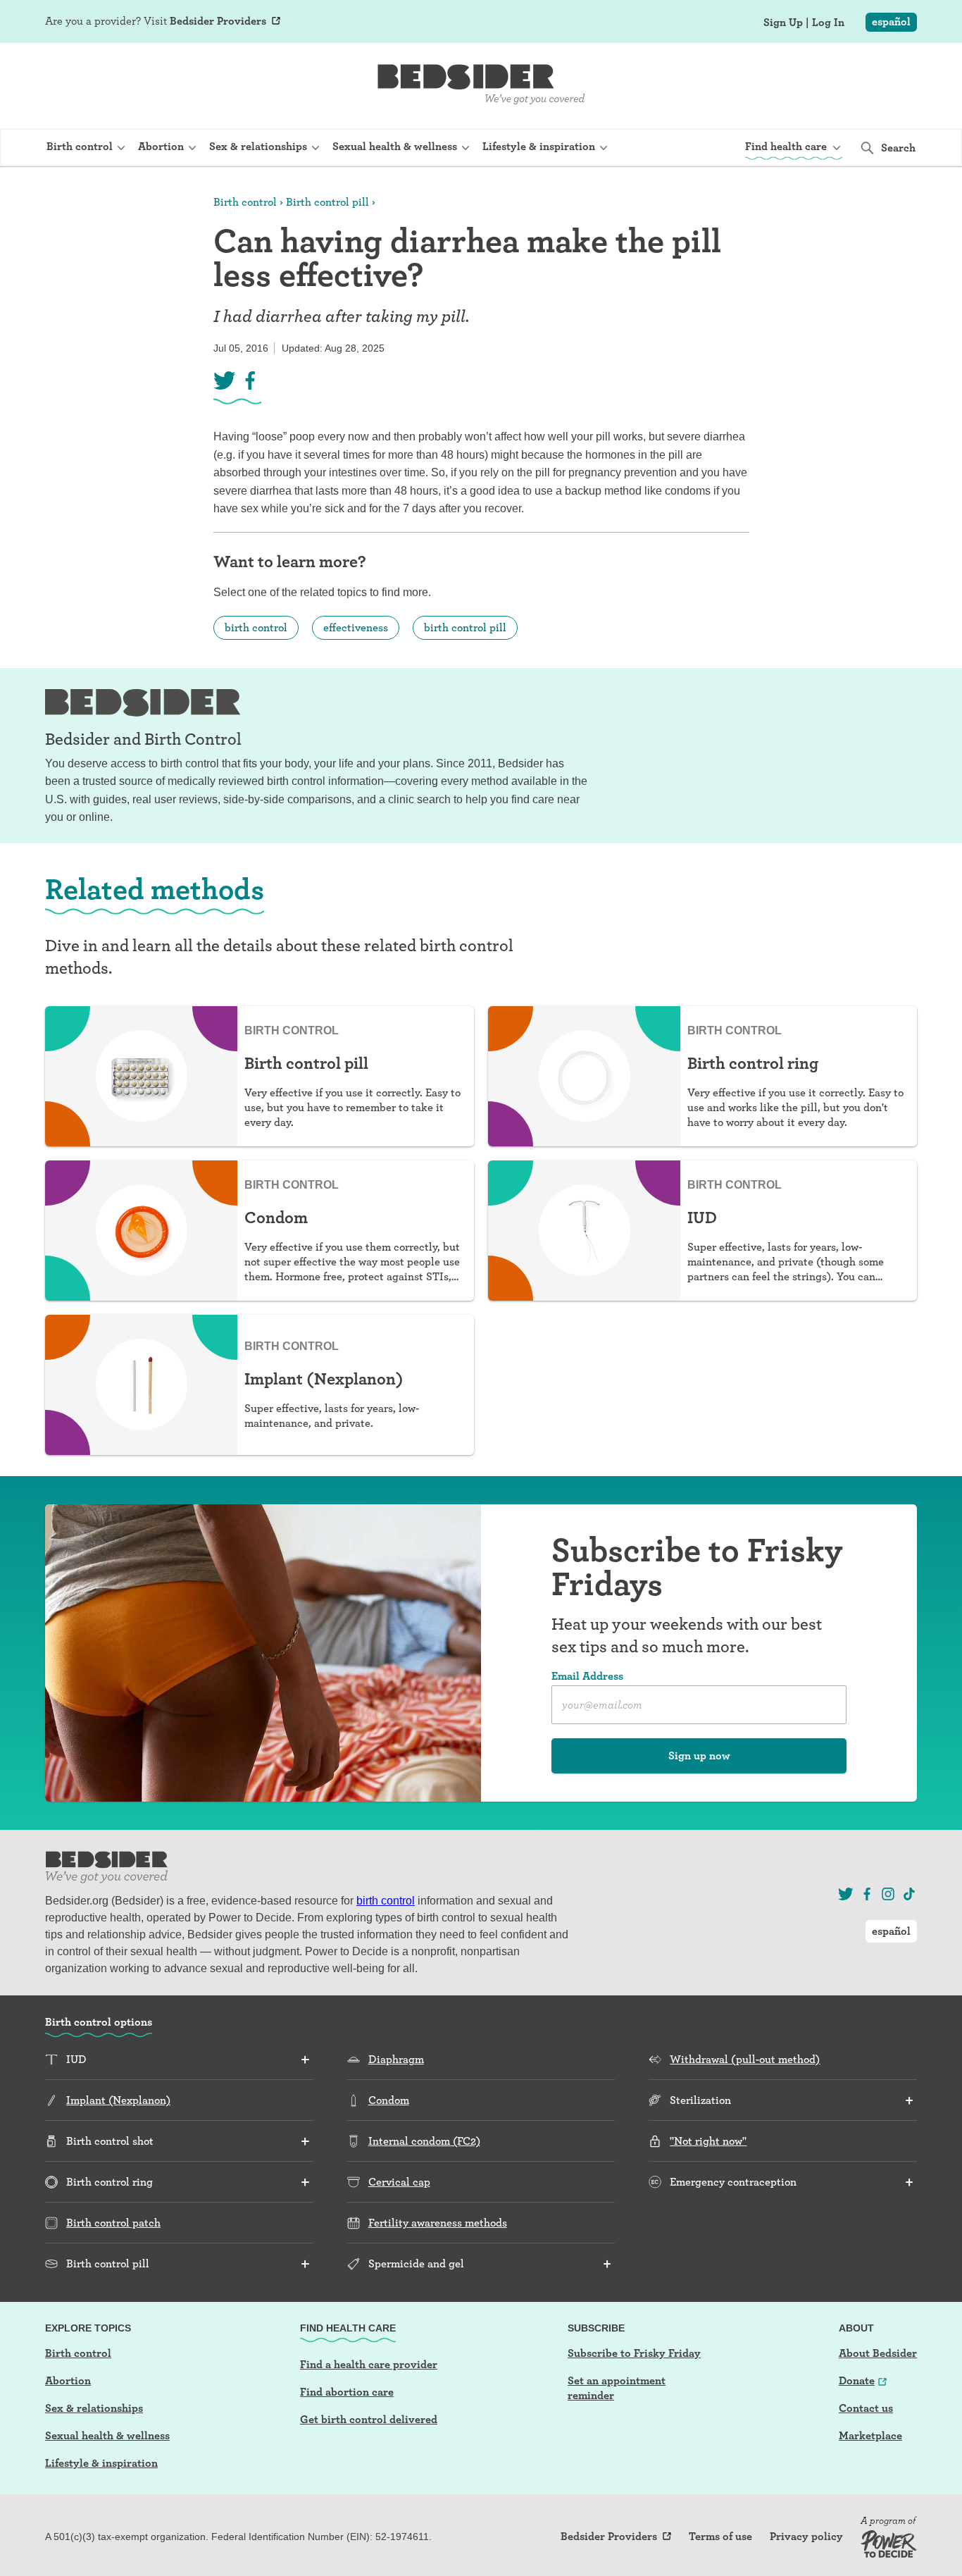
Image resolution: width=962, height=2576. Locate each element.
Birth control (245, 202)
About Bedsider (878, 2353)
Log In (828, 23)
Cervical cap (399, 2182)
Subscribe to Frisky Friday (634, 2353)
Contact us (866, 2408)
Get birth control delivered (369, 2419)
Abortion (68, 2380)
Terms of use (720, 2537)
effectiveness (356, 627)
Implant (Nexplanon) (118, 2100)
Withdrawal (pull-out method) (745, 2059)
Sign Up (783, 23)
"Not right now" (708, 2141)
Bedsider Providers (218, 21)
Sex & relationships (94, 2408)
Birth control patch (113, 2223)
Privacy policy (806, 2537)
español (891, 21)
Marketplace (870, 2435)
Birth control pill (327, 202)
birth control (256, 627)
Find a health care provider (369, 2364)
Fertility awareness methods (438, 2223)
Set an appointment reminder (617, 2388)
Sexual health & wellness (107, 2435)
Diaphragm (396, 2059)
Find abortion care (347, 2392)
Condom (389, 2100)
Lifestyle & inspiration (101, 2463)
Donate (857, 2380)
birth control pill (465, 627)
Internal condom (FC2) (424, 2141)
